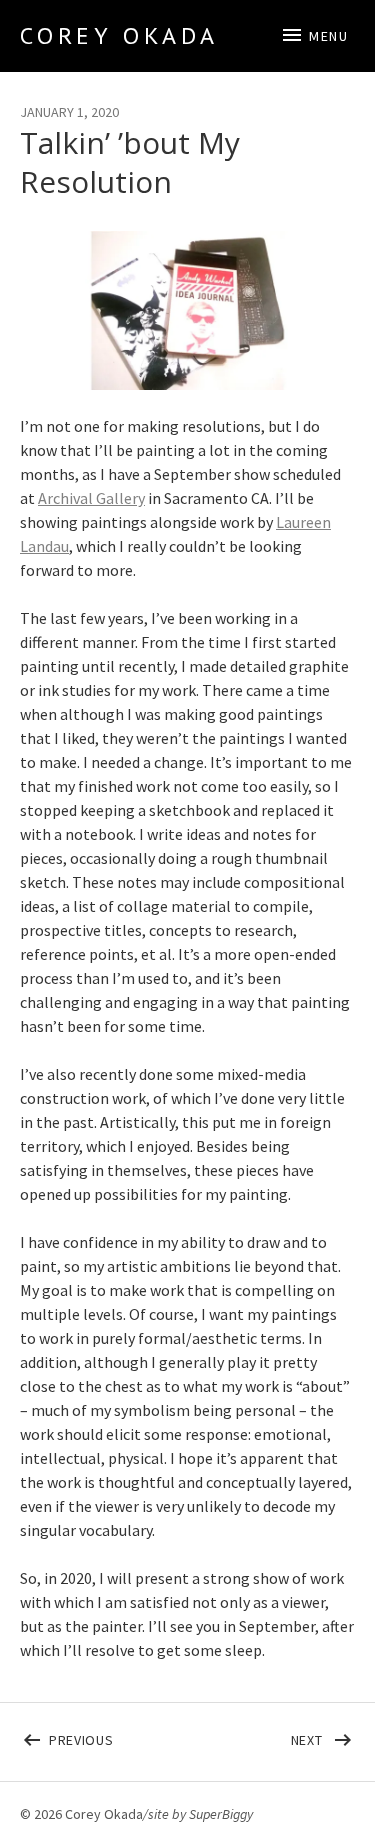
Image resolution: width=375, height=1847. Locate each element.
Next (323, 1736)
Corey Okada (119, 35)
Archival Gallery (91, 498)
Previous (118, 1736)
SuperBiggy (221, 1814)
